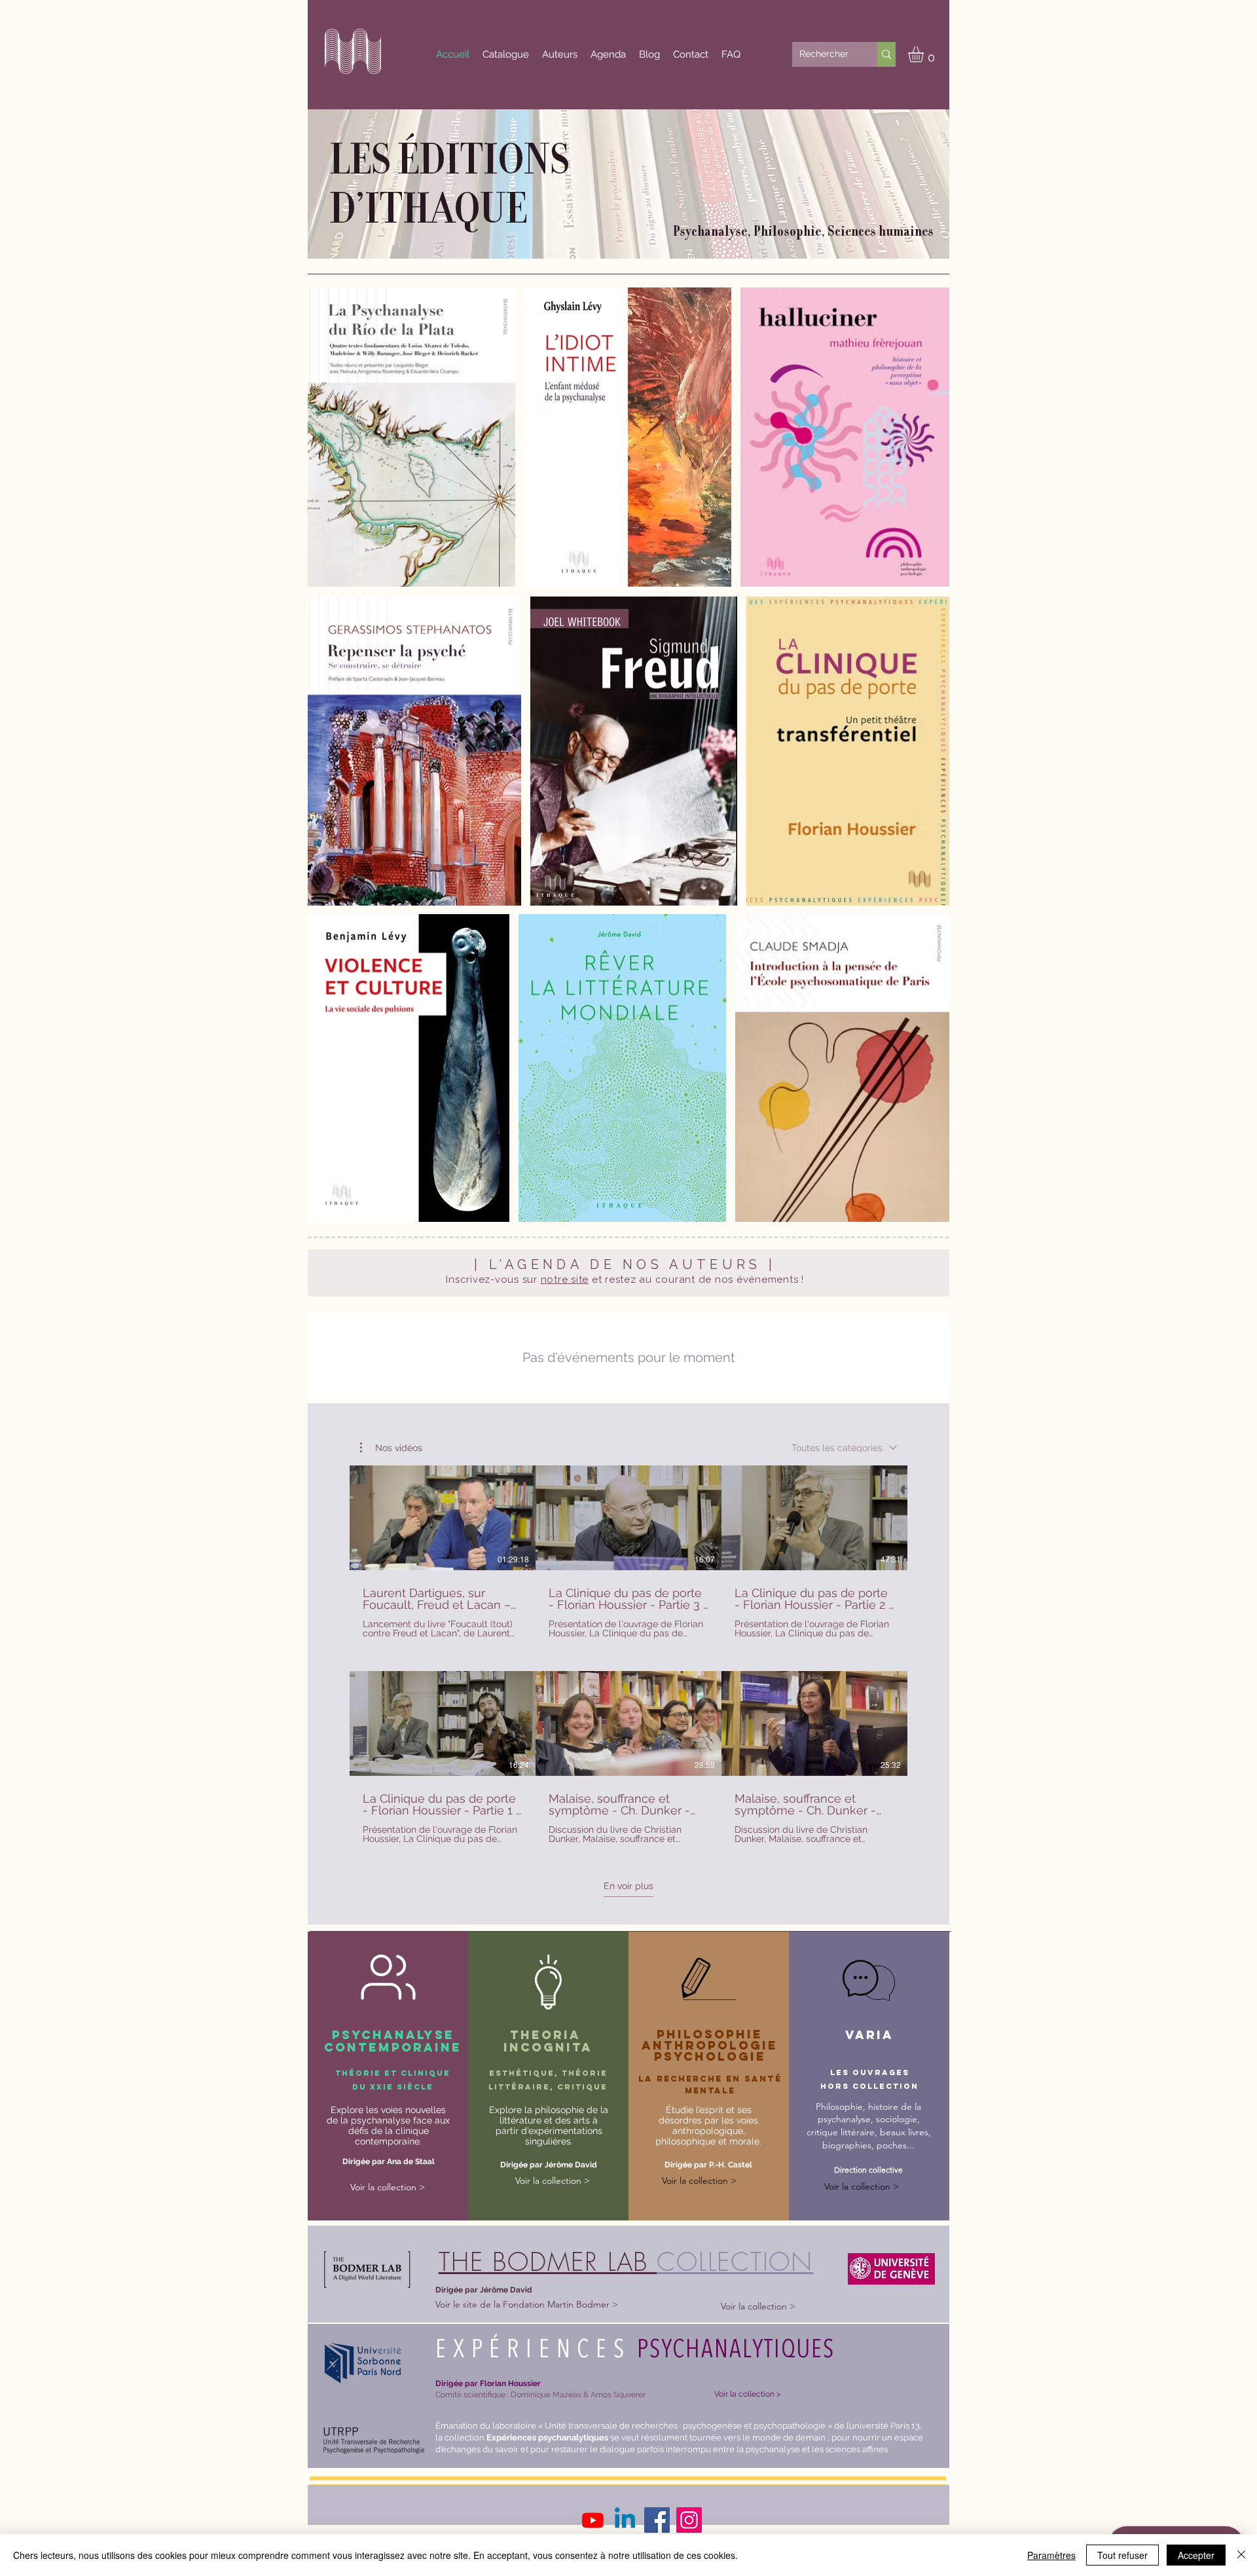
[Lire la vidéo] (443, 1518)
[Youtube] (593, 2520)
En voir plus (628, 1886)
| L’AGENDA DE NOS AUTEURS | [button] (625, 1264)
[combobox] (844, 1448)
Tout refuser (1122, 2555)
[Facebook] (657, 2520)
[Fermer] (1241, 2555)
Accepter (1196, 2555)
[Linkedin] (625, 2520)
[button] (925, 54)
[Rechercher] (886, 54)
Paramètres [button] (1051, 2555)
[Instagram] (689, 2520)
